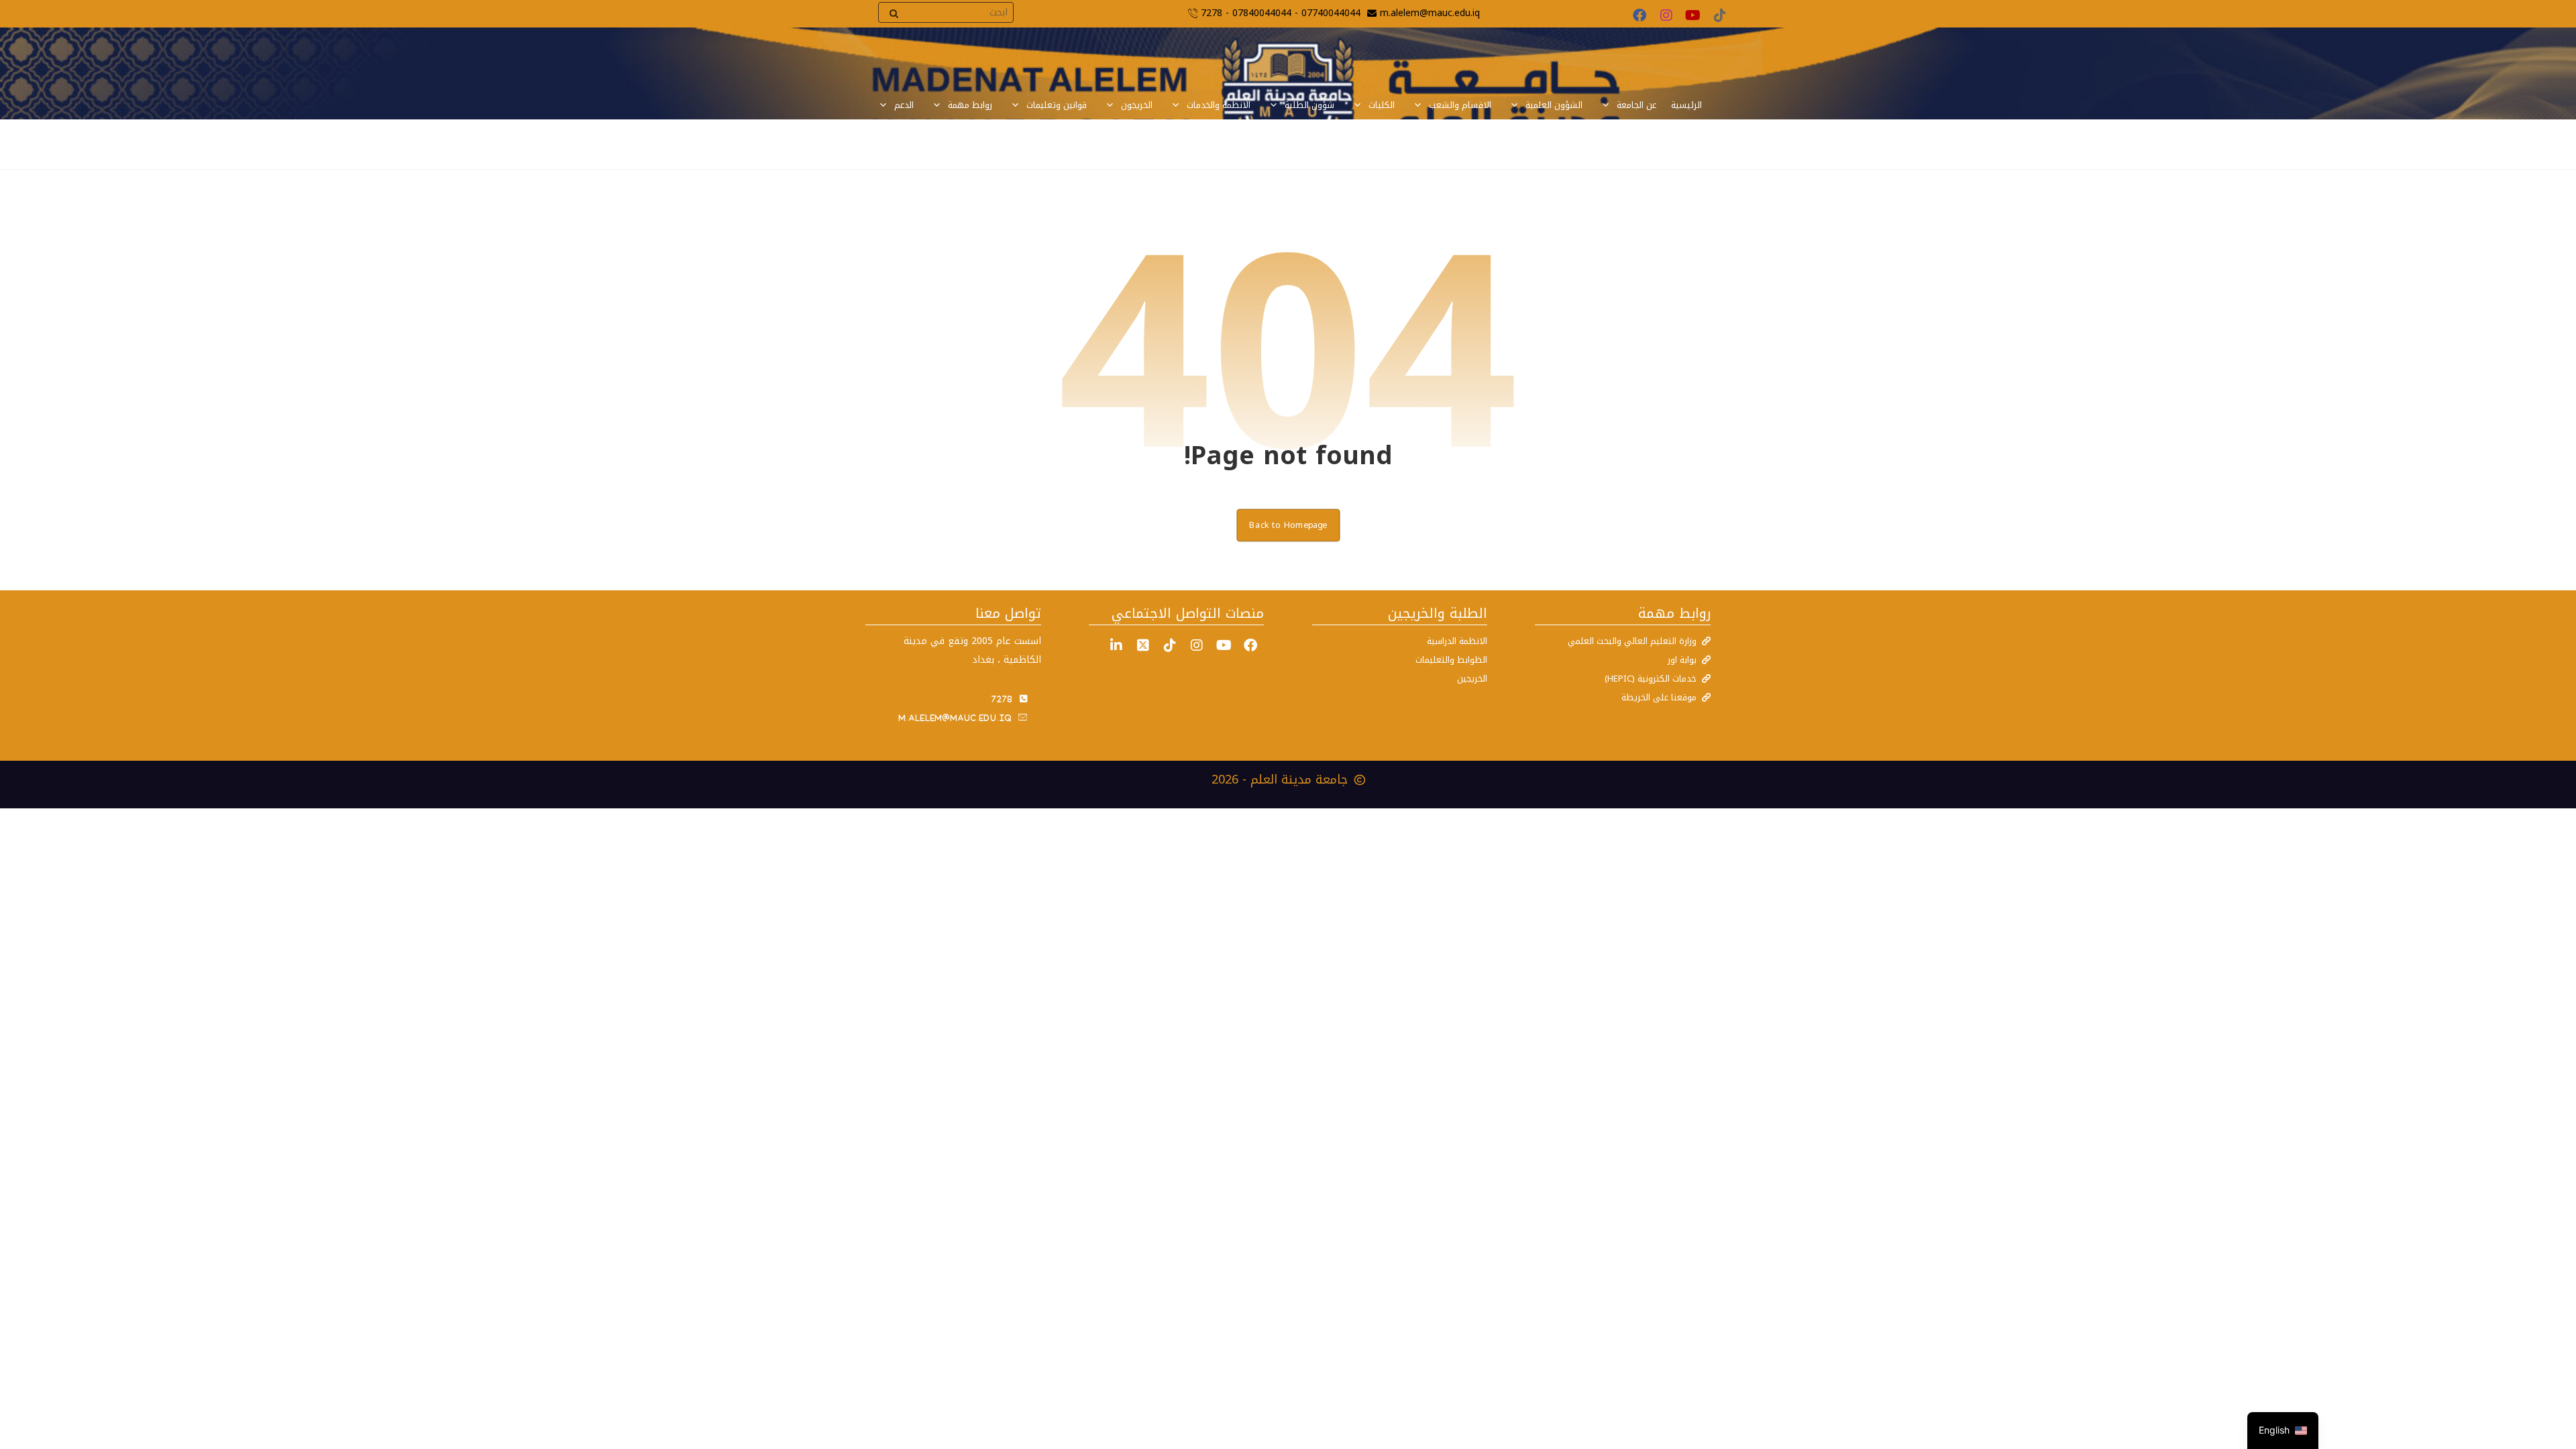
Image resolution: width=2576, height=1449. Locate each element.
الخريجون (1137, 105)
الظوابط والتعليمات (1451, 660)
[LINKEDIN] (1116, 645)
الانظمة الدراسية (1457, 641)
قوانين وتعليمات (1057, 105)
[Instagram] (1666, 15)
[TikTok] (1720, 15)
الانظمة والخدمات (1219, 105)
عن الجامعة (1636, 105)
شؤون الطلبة (1309, 105)
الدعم (904, 105)
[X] (1143, 645)
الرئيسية (1686, 105)
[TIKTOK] (1170, 645)
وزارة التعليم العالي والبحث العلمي (1632, 641)
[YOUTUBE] (1224, 645)
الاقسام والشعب (1460, 105)
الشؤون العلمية (1554, 105)
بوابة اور (1682, 660)
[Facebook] (1640, 15)
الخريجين (1472, 679)
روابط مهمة (970, 105)
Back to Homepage (1288, 525)
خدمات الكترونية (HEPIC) (1651, 679)
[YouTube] (1693, 15)
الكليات (1382, 105)
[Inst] (1197, 645)
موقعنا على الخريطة (1659, 697)
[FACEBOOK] (1250, 645)
